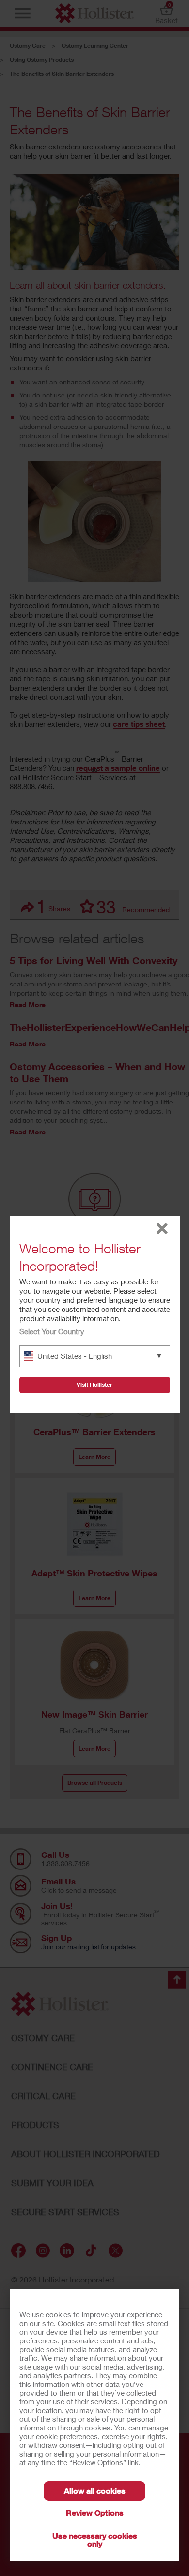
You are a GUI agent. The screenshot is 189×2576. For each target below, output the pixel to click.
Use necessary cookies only (95, 2539)
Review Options (95, 2512)
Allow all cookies (95, 2491)
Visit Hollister (94, 1385)
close (162, 1229)
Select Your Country (52, 1331)
